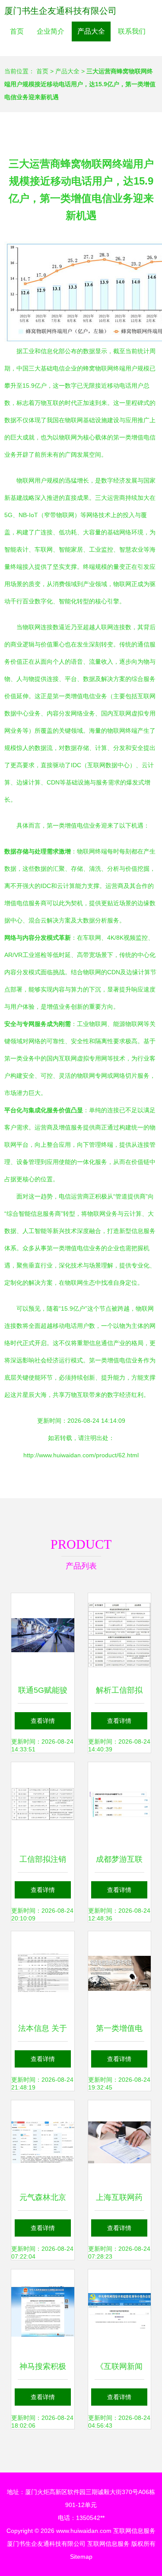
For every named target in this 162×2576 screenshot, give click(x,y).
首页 (17, 31)
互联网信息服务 (134, 2531)
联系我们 (132, 31)
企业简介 (51, 31)
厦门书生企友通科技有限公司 (60, 11)
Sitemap (81, 2557)
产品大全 (91, 31)
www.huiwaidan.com (84, 2531)
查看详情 (43, 1721)
